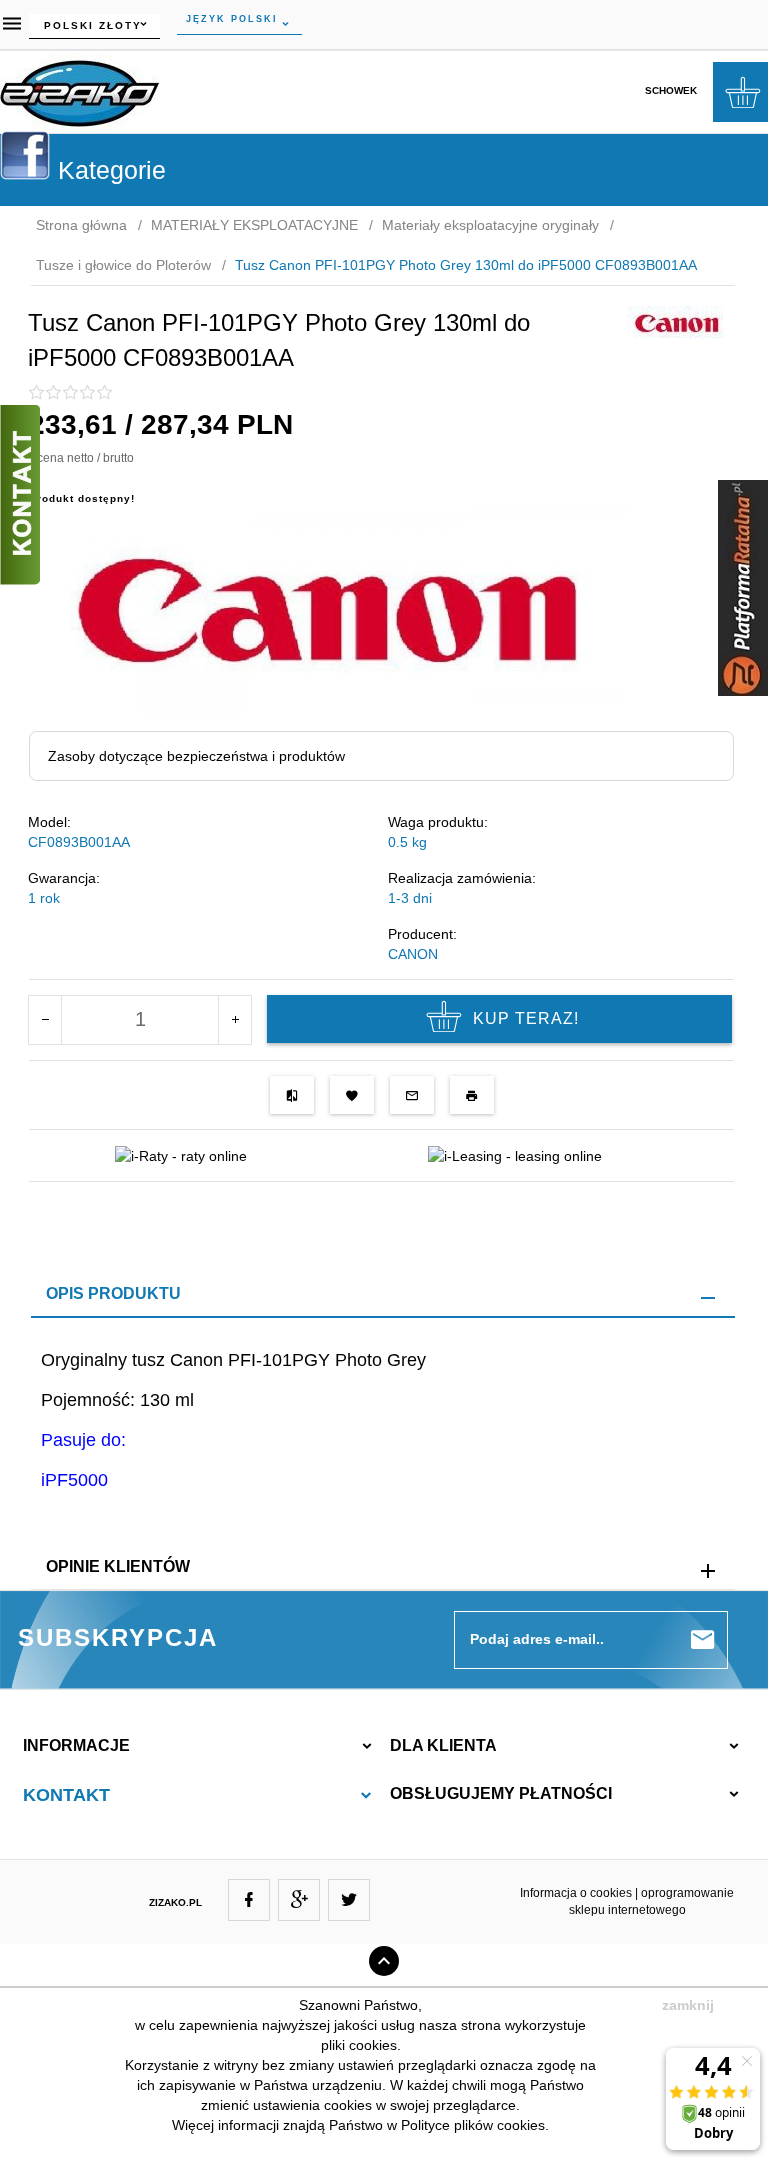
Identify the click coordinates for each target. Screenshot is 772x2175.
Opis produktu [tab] (113, 1293)
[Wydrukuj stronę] (472, 1095)
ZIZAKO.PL (175, 1902)
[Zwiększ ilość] (234, 1020)
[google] (299, 1900)
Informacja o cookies (576, 1893)
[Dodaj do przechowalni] (352, 1095)
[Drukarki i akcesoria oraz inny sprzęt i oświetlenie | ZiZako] (80, 90)
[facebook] (249, 1900)
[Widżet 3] (20, 495)
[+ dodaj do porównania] (292, 1095)
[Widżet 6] (743, 588)
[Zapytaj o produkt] (412, 1095)
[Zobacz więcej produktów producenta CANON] (677, 322)
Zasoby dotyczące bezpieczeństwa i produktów (196, 756)
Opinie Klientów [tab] (118, 1566)
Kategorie (108, 170)
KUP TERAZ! (526, 1018)
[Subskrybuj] (703, 1640)
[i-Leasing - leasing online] (515, 1155)
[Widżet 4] (25, 155)
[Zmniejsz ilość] (45, 1020)
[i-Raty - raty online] (181, 1155)
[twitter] (349, 1900)
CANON (413, 954)
